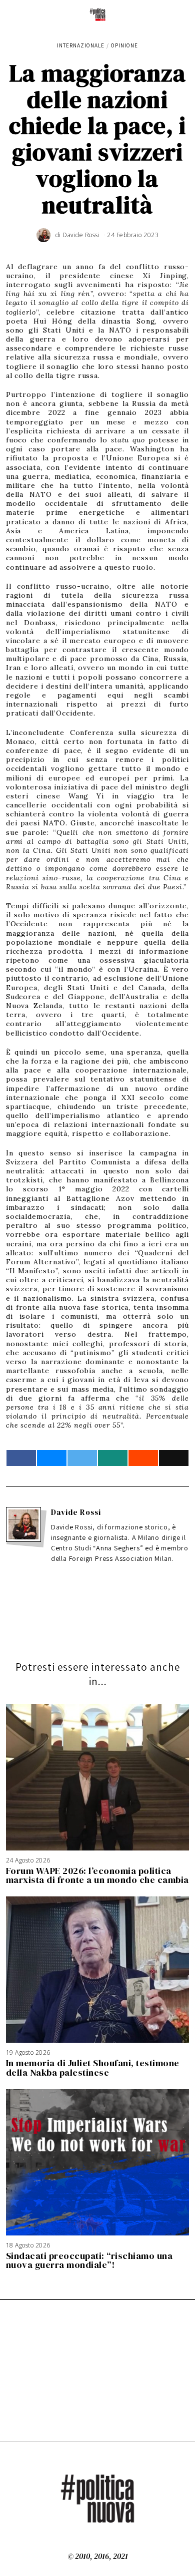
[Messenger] (52, 1458)
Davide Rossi (76, 1512)
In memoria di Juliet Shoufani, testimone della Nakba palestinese (93, 2067)
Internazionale (81, 45)
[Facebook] (21, 1458)
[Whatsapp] (113, 1458)
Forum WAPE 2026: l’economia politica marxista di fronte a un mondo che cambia (97, 1875)
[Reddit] (143, 1458)
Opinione (124, 45)
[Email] (174, 1458)
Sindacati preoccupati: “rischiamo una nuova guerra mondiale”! (89, 2260)
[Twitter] (82, 1458)
